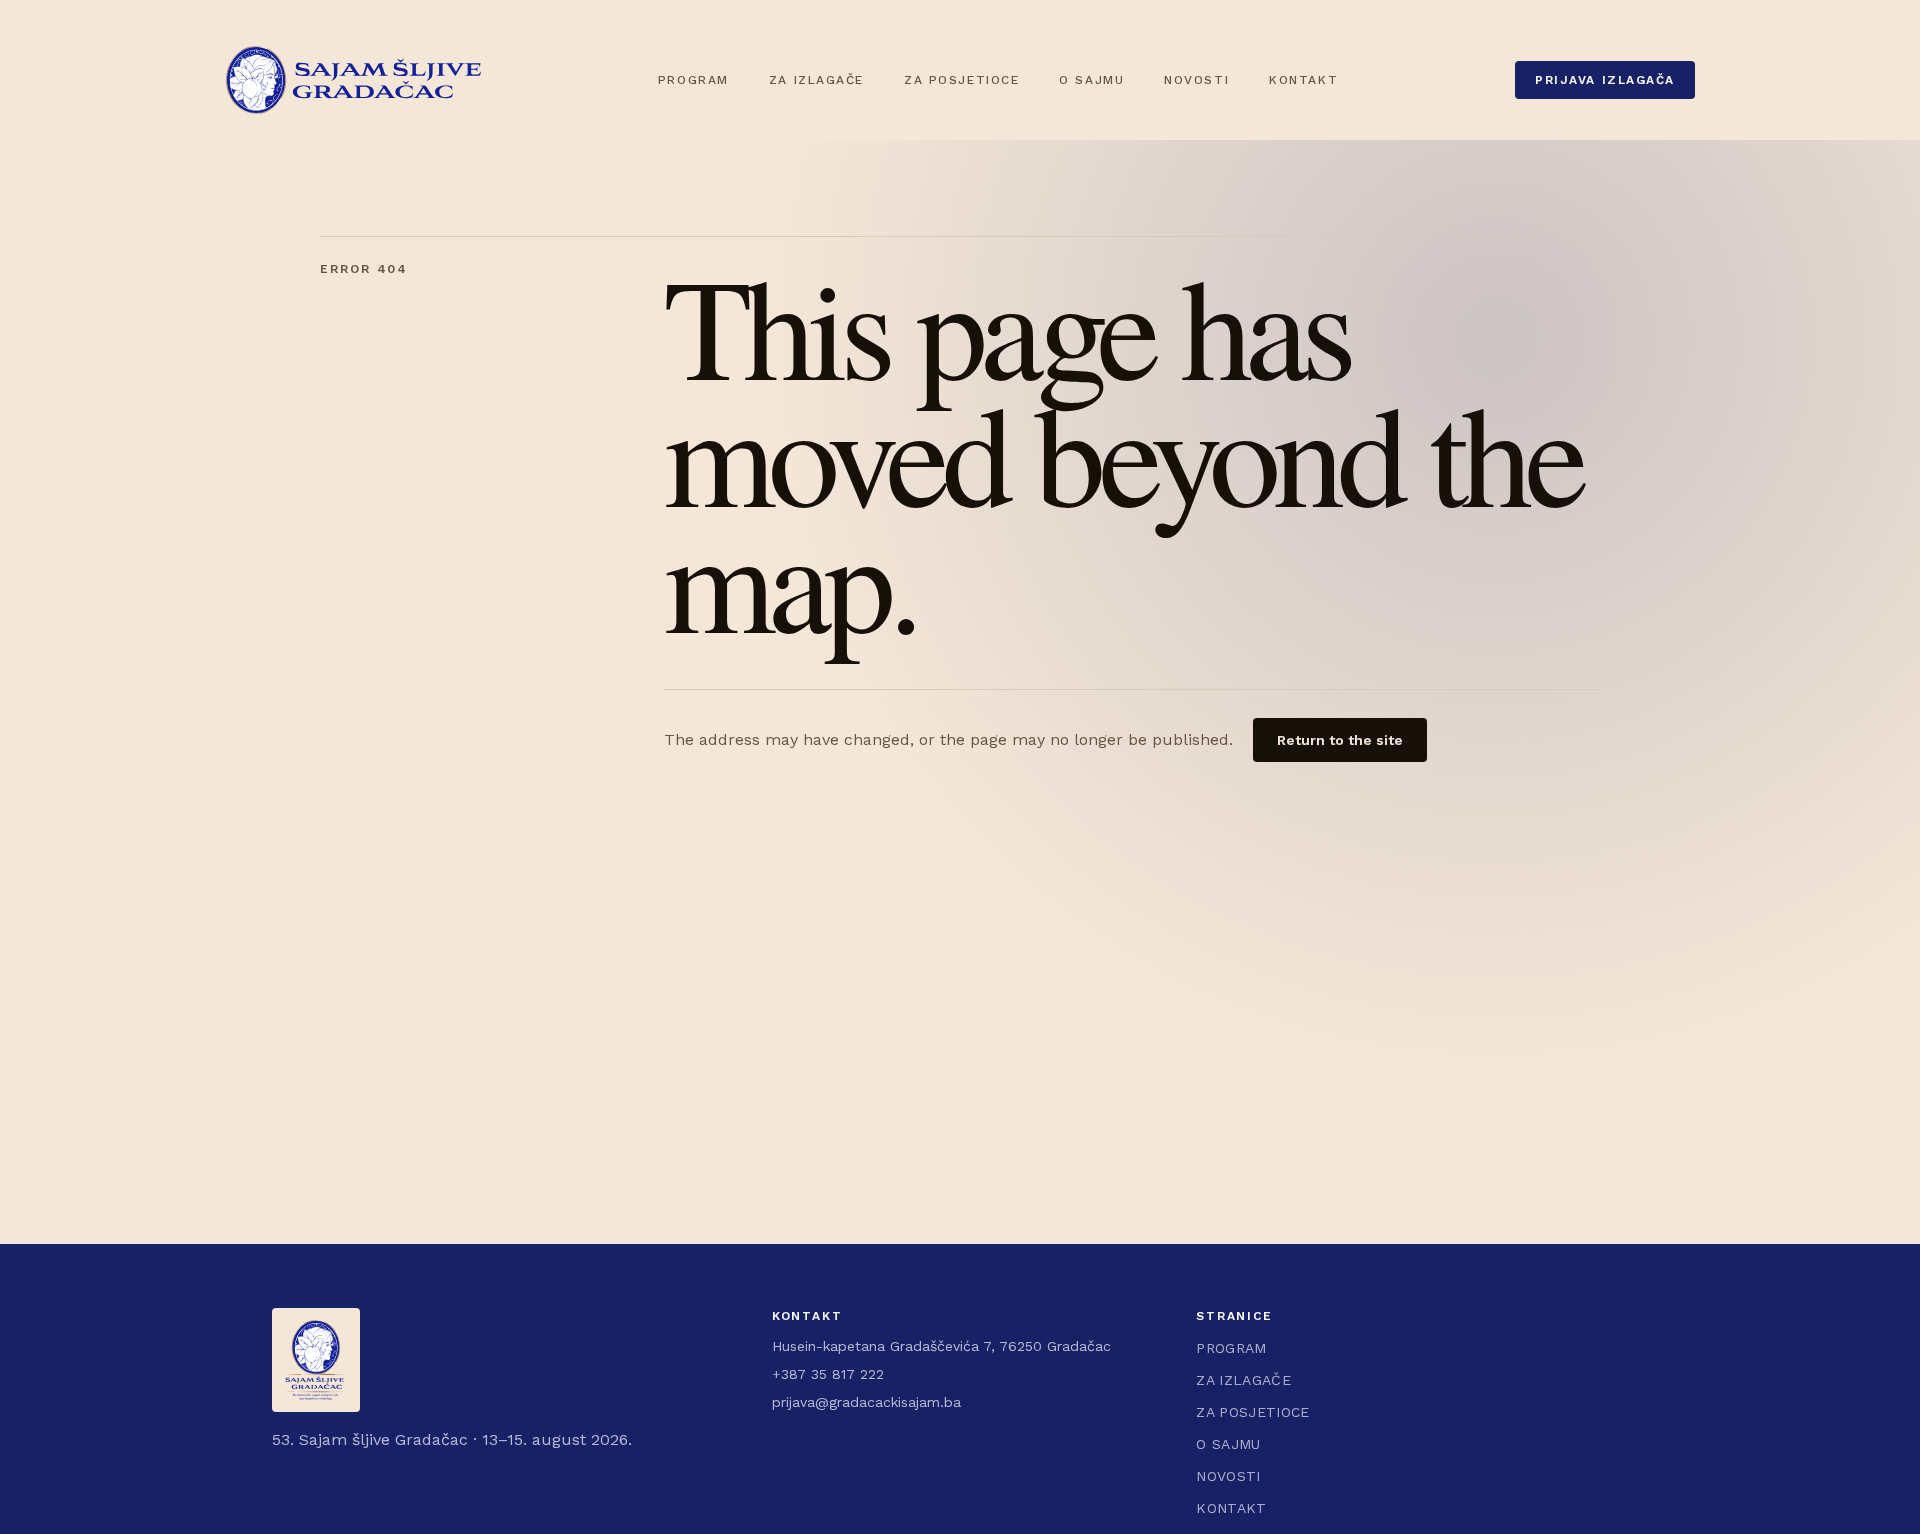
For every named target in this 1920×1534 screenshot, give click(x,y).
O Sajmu (1091, 80)
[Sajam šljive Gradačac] (353, 80)
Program (693, 80)
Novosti (1196, 80)
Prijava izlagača (1605, 80)
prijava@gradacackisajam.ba (866, 1402)
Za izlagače (816, 80)
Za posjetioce (961, 80)
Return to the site (1340, 740)
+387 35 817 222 (828, 1374)
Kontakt (1303, 80)
